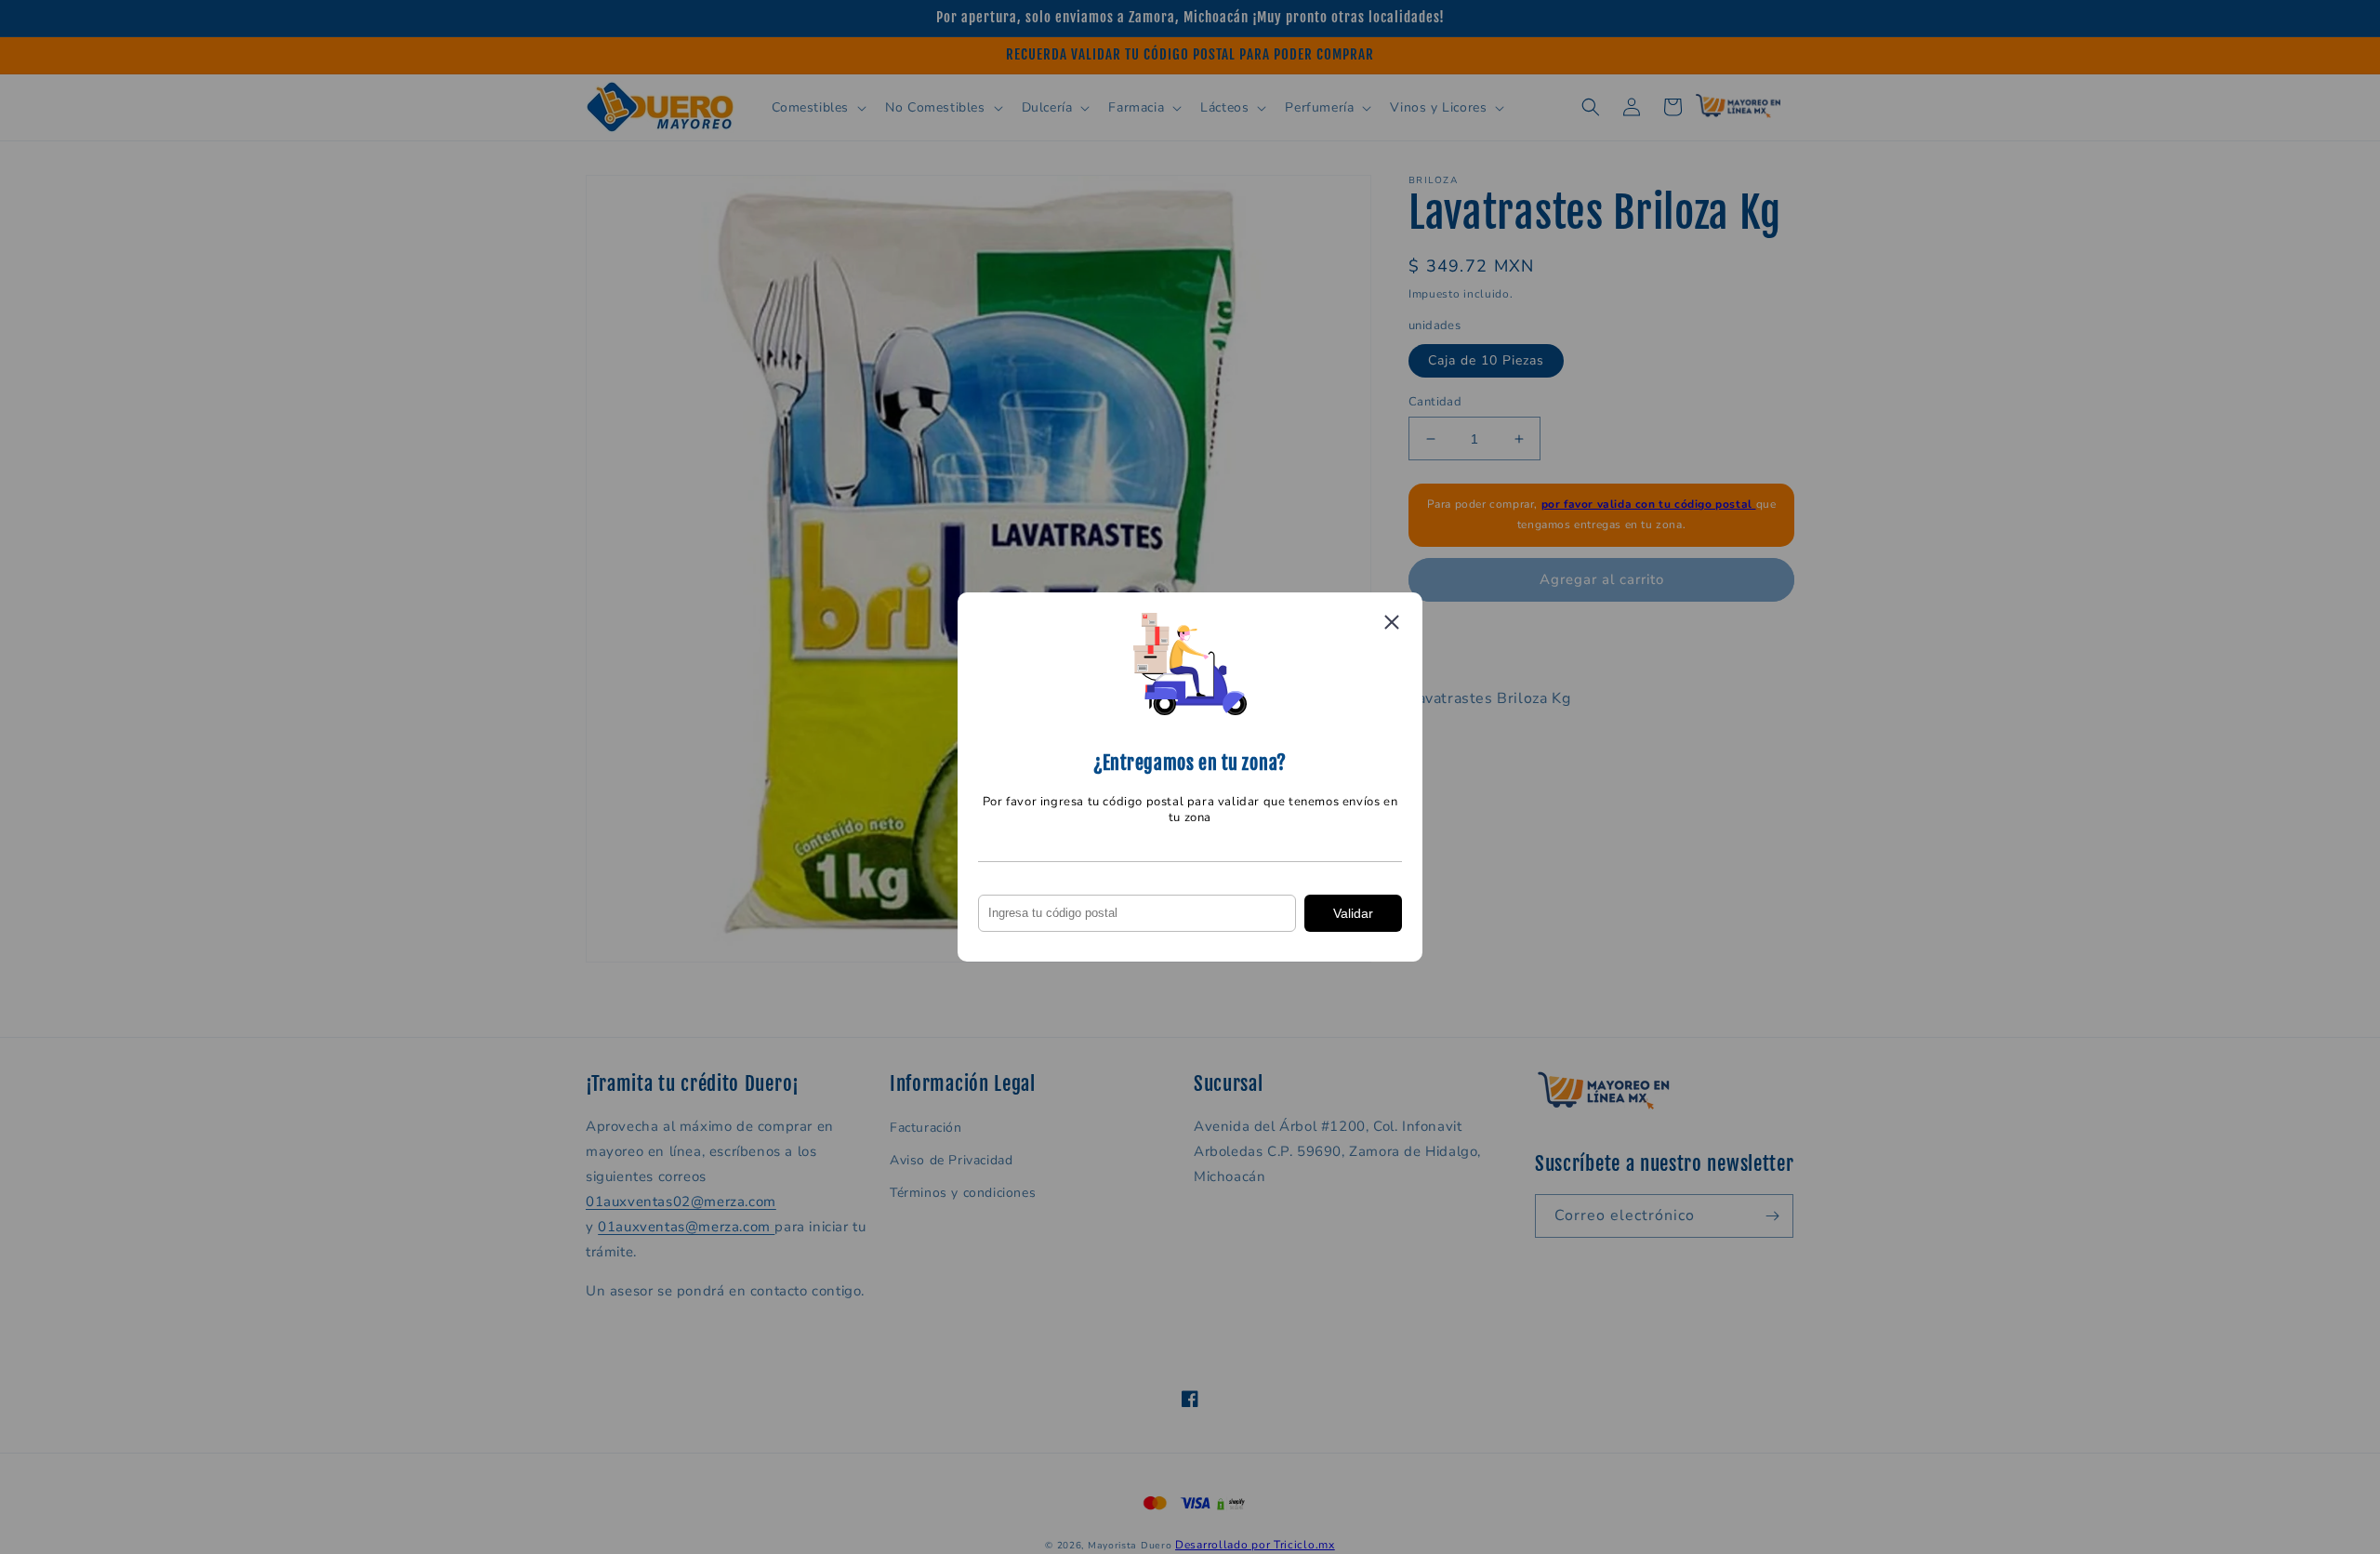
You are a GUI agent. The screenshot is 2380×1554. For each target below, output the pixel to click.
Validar (1353, 913)
